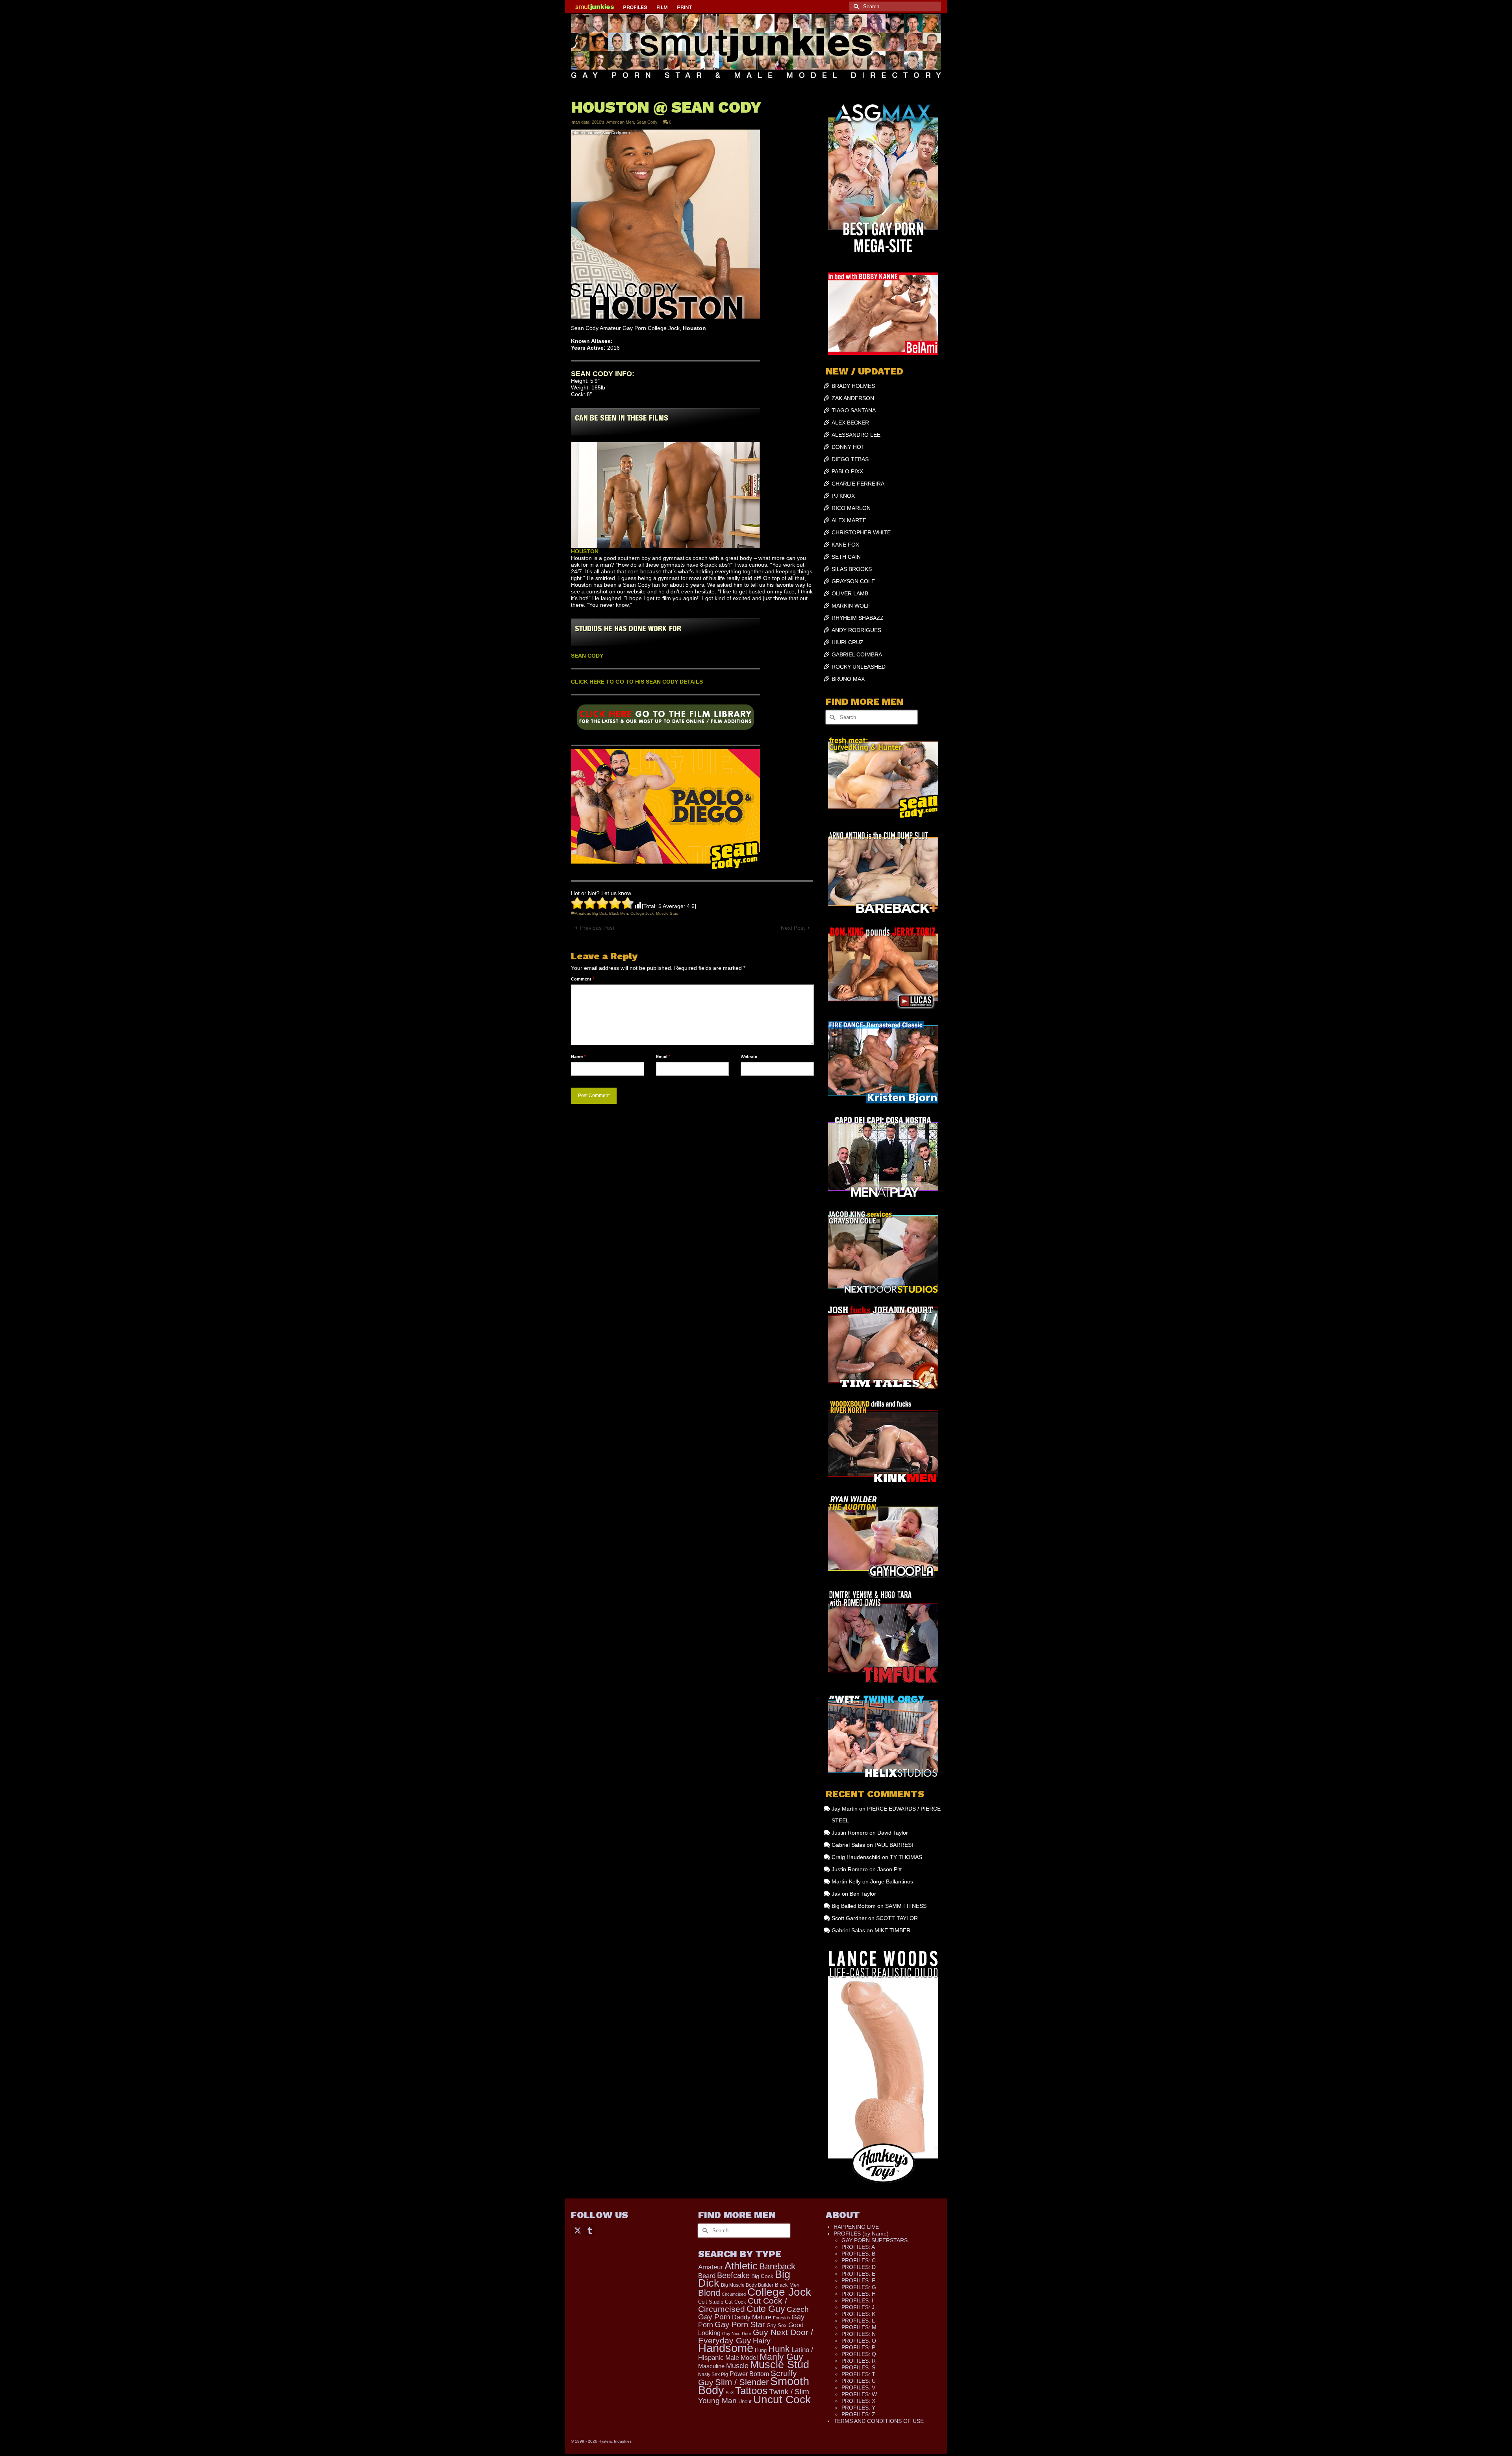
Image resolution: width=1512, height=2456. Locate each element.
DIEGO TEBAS (850, 459)
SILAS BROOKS (852, 569)
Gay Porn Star (740, 2324)
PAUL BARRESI (894, 1845)
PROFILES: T (858, 2374)
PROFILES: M (859, 2327)
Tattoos (751, 2391)
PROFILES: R (859, 2361)
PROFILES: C (859, 2260)
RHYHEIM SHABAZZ (858, 618)
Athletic (741, 2266)
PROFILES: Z (858, 2414)
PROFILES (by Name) (861, 2234)
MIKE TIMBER (892, 1930)
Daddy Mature (752, 2317)
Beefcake (733, 2275)
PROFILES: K (858, 2314)
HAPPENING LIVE (856, 2227)
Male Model (742, 2358)
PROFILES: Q (859, 2354)
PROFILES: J (858, 2307)
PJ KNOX (843, 496)
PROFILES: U (859, 2381)
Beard (707, 2276)
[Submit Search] (855, 6)
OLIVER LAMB (850, 593)
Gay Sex (777, 2325)
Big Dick (599, 913)
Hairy (762, 2341)
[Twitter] (578, 2230)
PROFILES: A (858, 2247)
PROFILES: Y (858, 2408)
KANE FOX (845, 545)
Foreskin (781, 2318)
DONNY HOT (848, 447)
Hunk (779, 2349)
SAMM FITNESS (906, 1906)
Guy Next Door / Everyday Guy (756, 2336)
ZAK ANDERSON (853, 398)
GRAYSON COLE (853, 581)
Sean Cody (647, 122)
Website (749, 1057)
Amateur (582, 913)
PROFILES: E (858, 2274)
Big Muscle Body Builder (747, 2285)
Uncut (745, 2402)
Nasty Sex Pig (713, 2374)
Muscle (737, 2366)
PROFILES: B (858, 2254)
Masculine (711, 2366)
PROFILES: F (858, 2280)
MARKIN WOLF (851, 606)
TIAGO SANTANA (854, 410)
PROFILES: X (858, 2401)
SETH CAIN (846, 557)
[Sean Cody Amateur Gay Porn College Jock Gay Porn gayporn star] (665, 720)
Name (578, 1057)
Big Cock (762, 2276)
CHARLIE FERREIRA (858, 484)
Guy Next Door (737, 2334)
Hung (761, 2350)
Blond (709, 2293)
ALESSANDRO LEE (856, 435)
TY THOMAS (906, 1857)
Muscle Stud (667, 913)
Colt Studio (711, 2302)
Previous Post (597, 928)
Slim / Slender (742, 2382)
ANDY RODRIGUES (856, 630)
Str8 (730, 2393)
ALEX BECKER (850, 423)
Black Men (619, 913)
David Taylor (893, 1833)
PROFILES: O (859, 2341)
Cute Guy (766, 2309)
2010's (598, 122)
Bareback (777, 2266)
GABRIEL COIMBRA (857, 654)
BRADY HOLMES (853, 386)
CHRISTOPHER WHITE (861, 532)
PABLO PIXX (847, 471)
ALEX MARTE (849, 520)
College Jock (642, 913)
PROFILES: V (858, 2387)
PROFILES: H (859, 2294)
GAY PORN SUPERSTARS (875, 2240)
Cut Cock (736, 2302)
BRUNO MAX (848, 679)
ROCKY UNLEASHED (859, 667)
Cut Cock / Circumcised (743, 2305)
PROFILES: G (859, 2287)
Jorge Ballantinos (892, 1881)
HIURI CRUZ (848, 642)
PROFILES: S (858, 2367)
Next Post (793, 928)
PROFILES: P (858, 2347)
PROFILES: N (859, 2334)
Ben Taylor (863, 1894)
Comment (583, 979)
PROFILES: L (858, 2321)
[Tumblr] (590, 2230)
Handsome (726, 2348)
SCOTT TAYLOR (897, 1918)
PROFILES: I (857, 2300)
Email (663, 1057)
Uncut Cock (782, 2399)
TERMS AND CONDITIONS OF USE (879, 2421)
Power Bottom (749, 2374)
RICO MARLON (851, 508)
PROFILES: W (859, 2394)
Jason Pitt (889, 1869)
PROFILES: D (859, 2267)
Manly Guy (781, 2357)
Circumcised (734, 2294)
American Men (620, 122)
